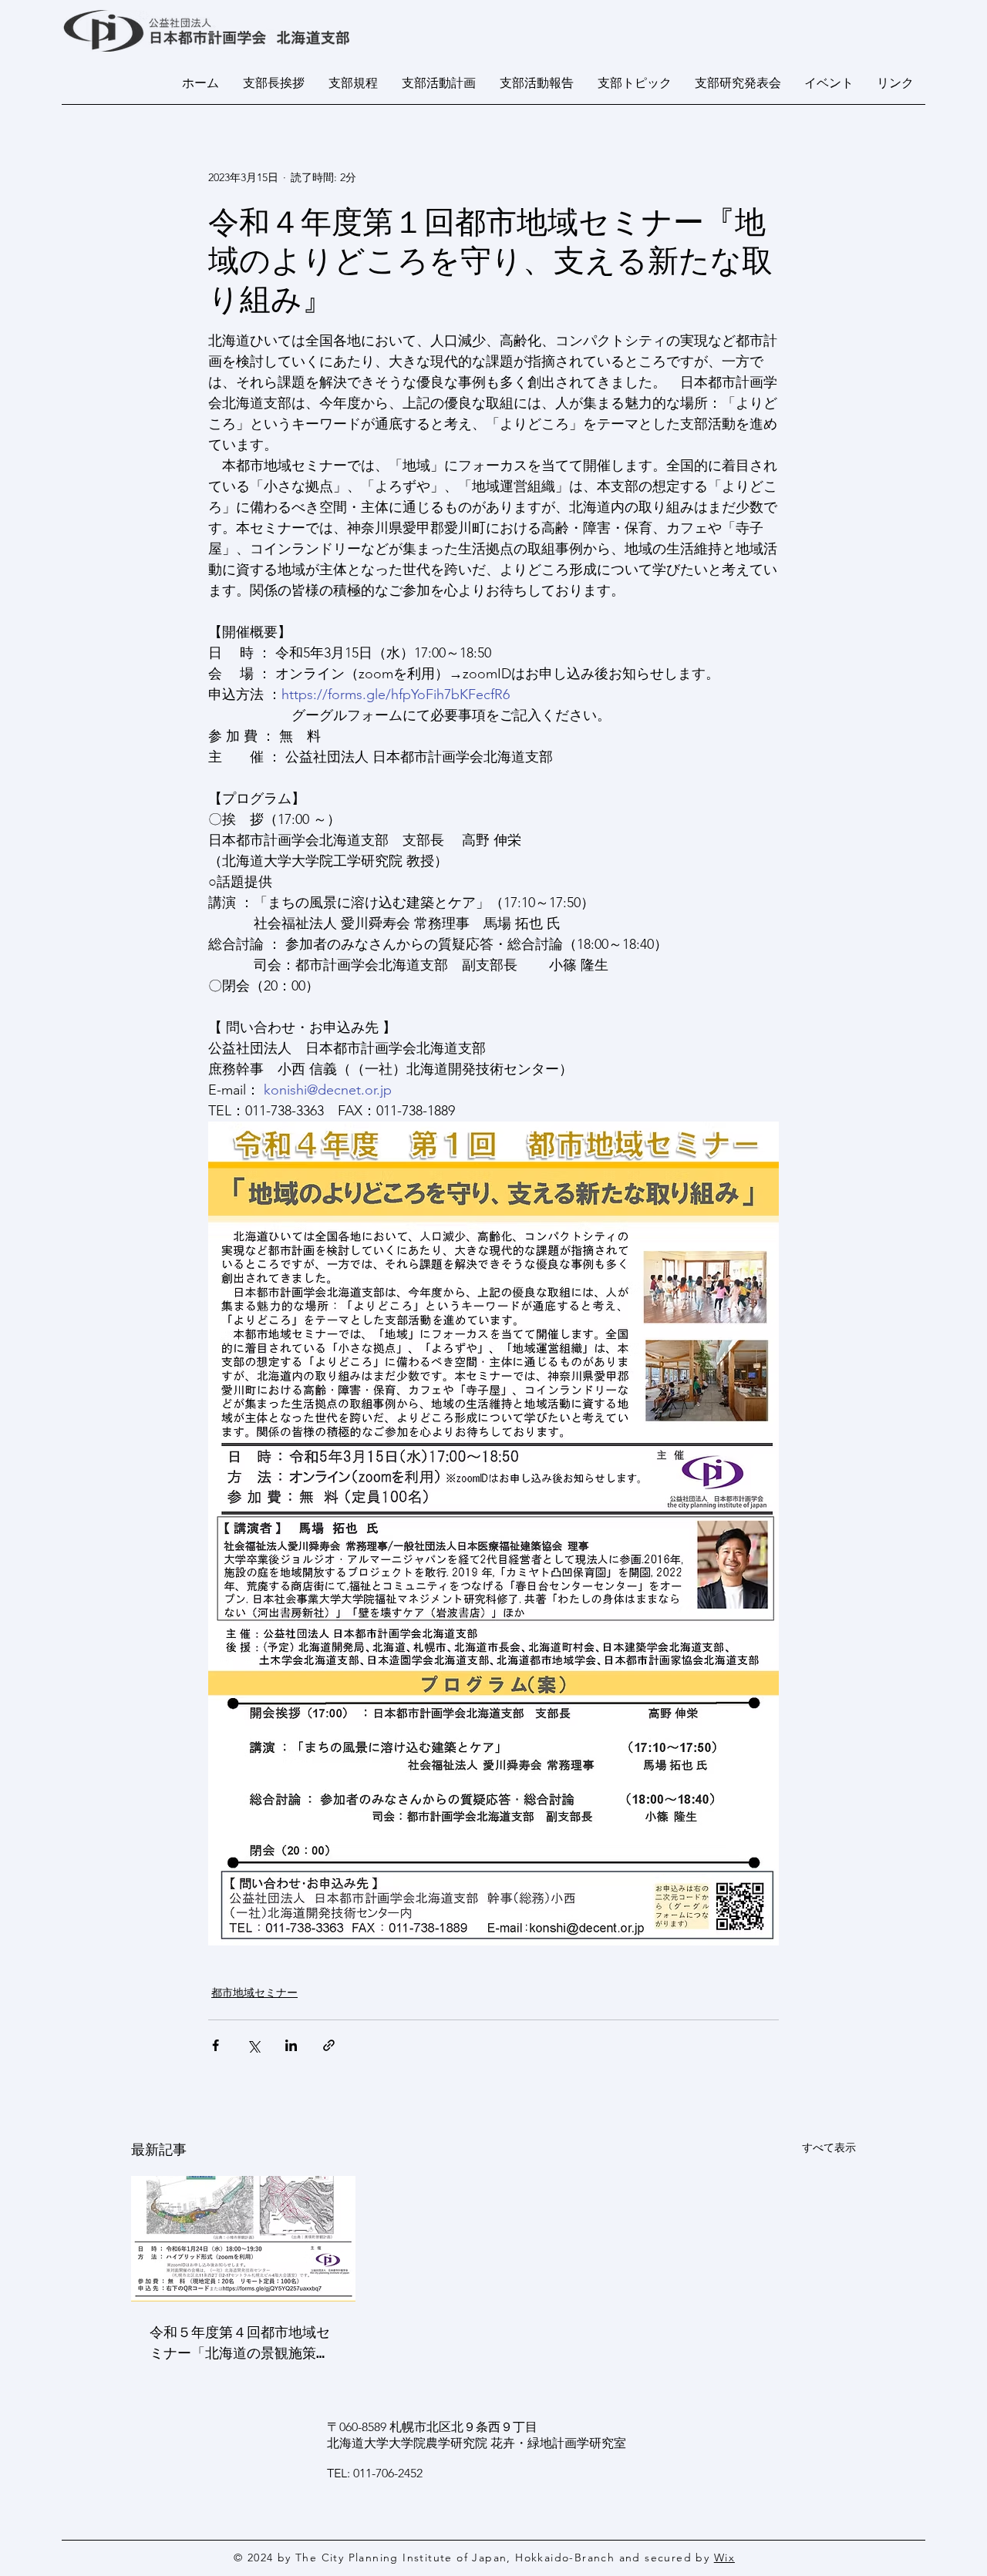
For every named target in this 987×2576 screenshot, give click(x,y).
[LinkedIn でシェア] (291, 2045)
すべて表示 (829, 2147)
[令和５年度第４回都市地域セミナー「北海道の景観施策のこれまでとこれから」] (243, 2239)
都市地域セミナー (254, 1993)
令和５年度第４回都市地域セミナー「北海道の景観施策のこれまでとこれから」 (240, 2342)
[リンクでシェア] (329, 2045)
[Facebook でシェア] (216, 2045)
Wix (724, 2558)
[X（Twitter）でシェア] (253, 2045)
